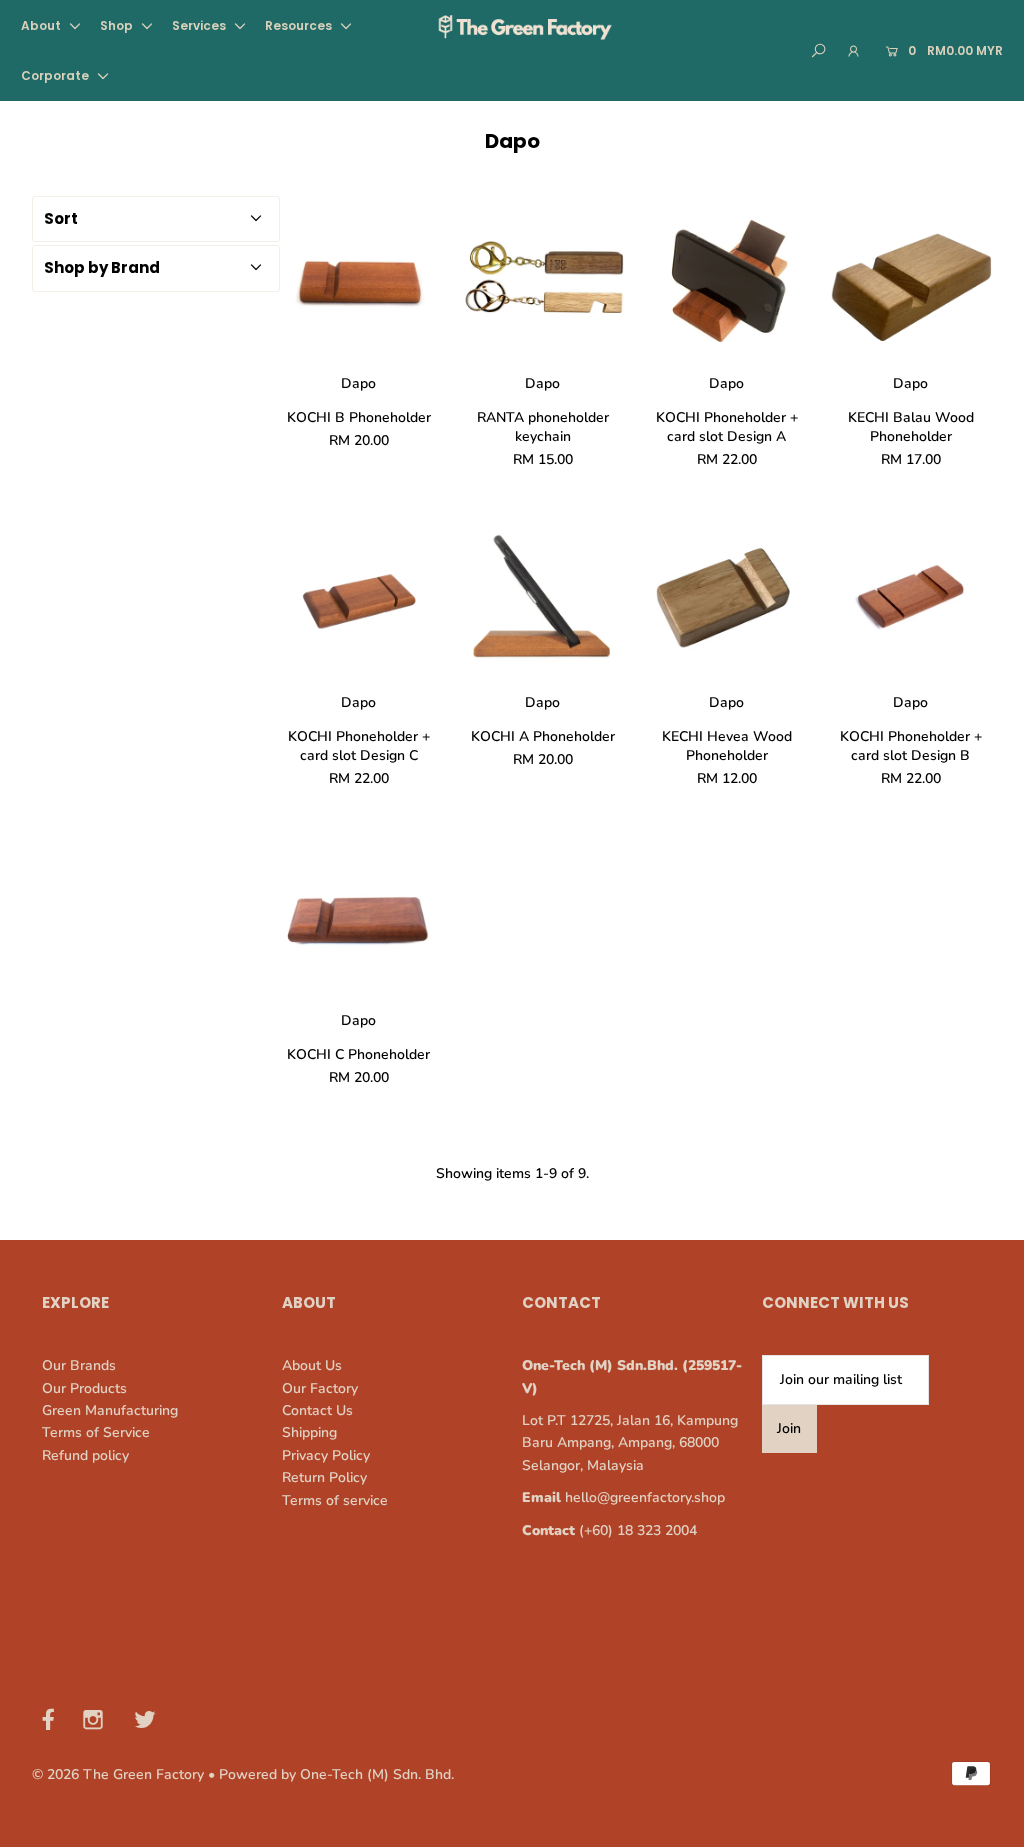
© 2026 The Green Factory (118, 1774)
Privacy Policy (326, 1455)
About (42, 25)
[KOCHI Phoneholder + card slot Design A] (727, 277)
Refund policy (85, 1455)
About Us (312, 1365)
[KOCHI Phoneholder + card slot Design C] (359, 596)
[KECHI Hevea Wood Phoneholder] (727, 596)
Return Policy (324, 1477)
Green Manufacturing (110, 1410)
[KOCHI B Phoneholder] (359, 277)
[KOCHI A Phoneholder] (543, 596)
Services (200, 25)
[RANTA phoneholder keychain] (543, 277)
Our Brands (79, 1365)
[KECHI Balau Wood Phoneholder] (911, 277)
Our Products (84, 1388)
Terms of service (335, 1500)
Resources (300, 25)
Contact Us (317, 1410)
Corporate (56, 75)
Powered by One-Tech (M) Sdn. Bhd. (336, 1774)
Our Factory (320, 1388)
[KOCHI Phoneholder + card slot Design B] (911, 596)
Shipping (309, 1432)
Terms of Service (96, 1432)
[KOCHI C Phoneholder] (359, 914)
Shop (118, 25)
